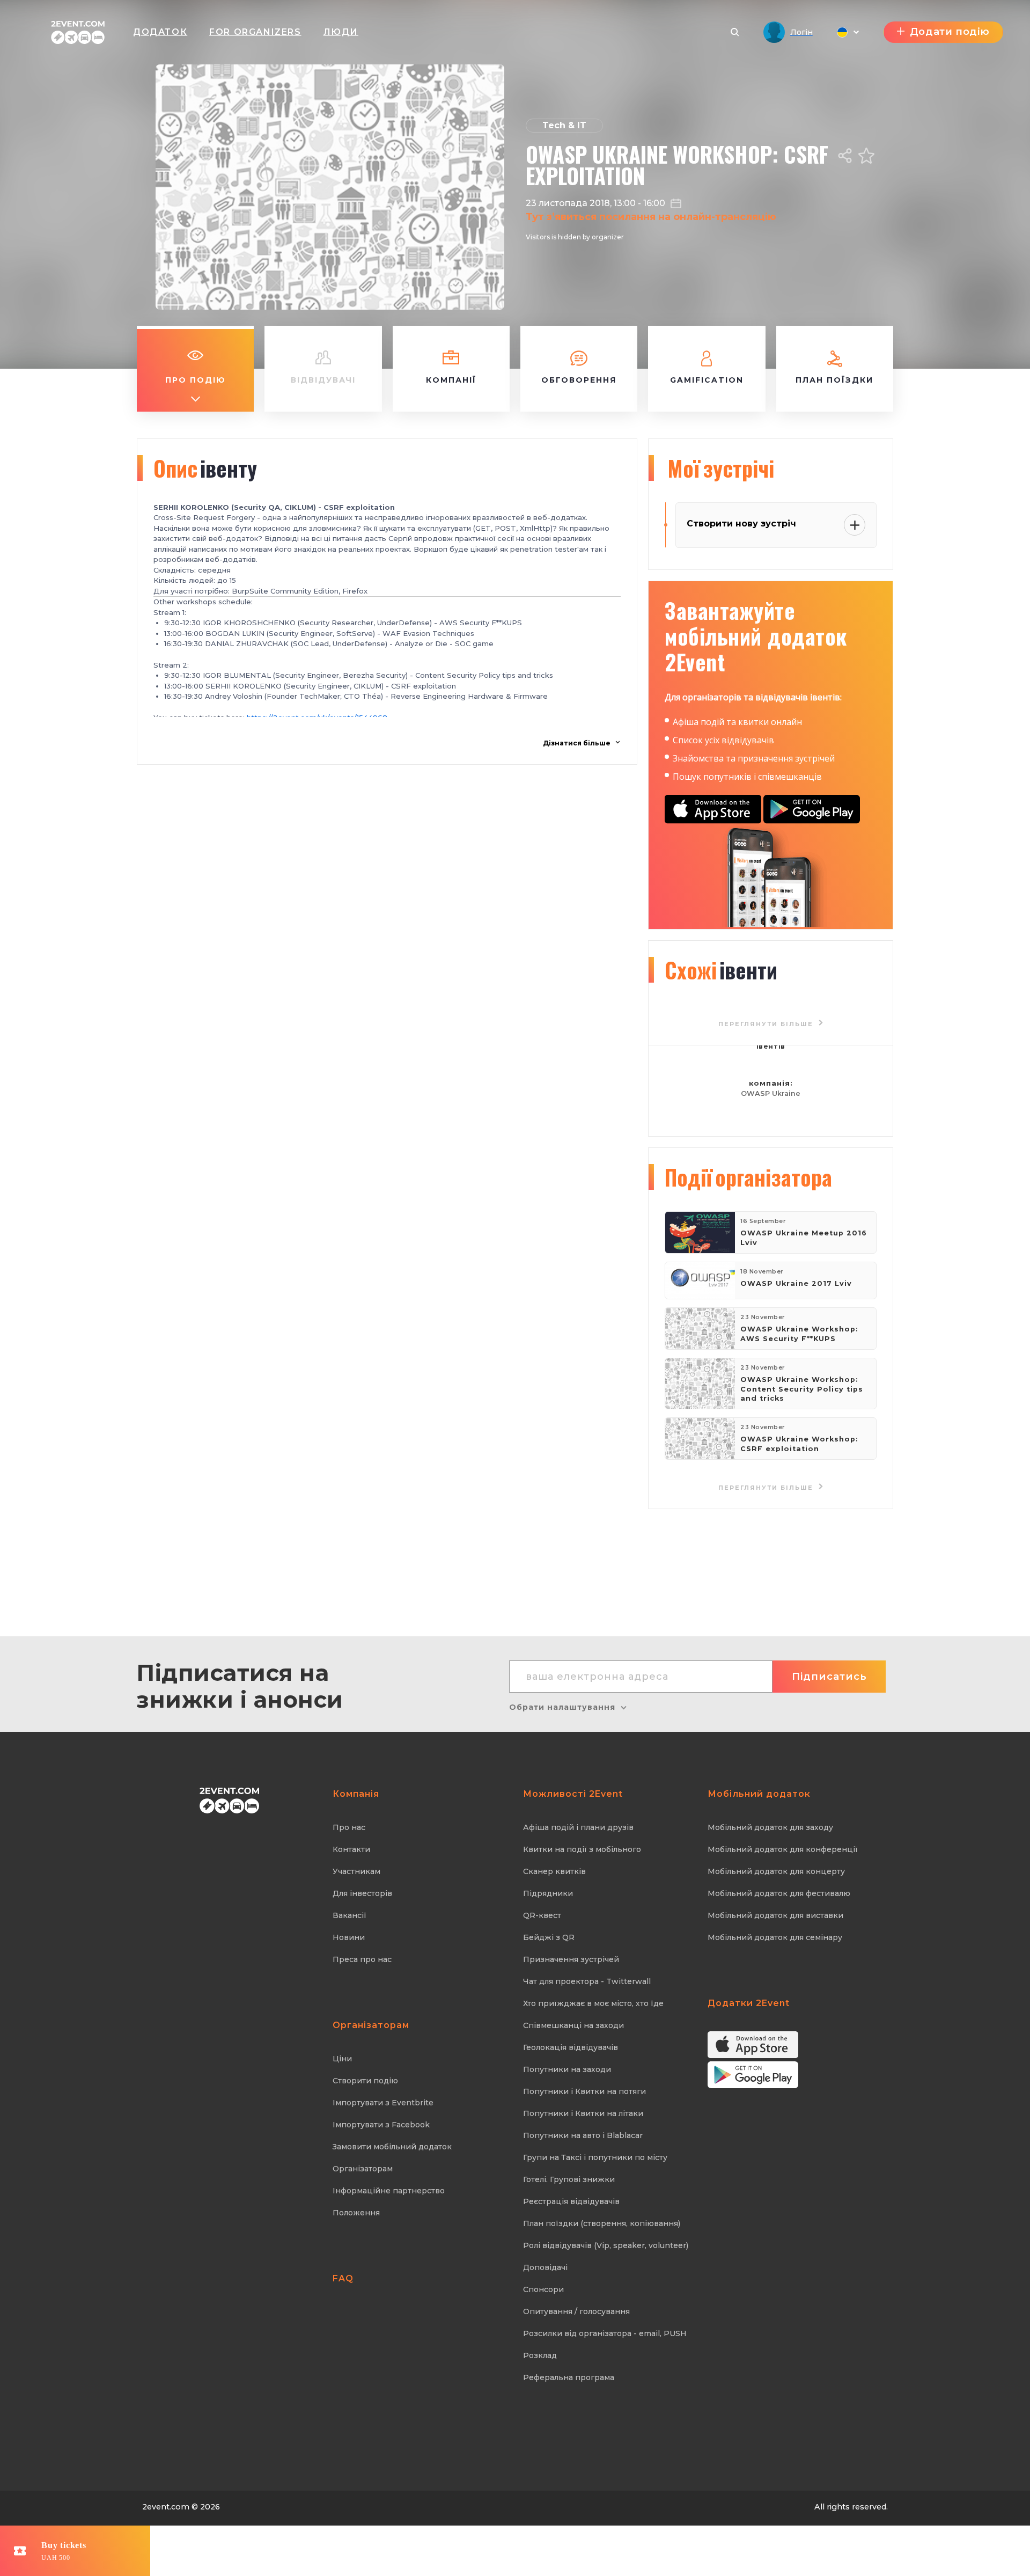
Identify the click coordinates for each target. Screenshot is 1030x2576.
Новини (349, 1937)
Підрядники (548, 1893)
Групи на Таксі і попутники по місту (595, 2157)
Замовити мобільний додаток (392, 2147)
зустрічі (721, 468)
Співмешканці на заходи (573, 2025)
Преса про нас (362, 1959)
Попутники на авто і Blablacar (583, 2135)
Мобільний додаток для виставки (775, 1915)
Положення (356, 2213)
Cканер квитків (554, 1871)
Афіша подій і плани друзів (578, 1827)
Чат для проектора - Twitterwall (587, 1981)
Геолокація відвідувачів (571, 2047)
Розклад (540, 2355)
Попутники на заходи (567, 2069)
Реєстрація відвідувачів (571, 2201)
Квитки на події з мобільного (582, 1849)
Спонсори (543, 2289)
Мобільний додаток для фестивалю (779, 1893)
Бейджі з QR (549, 1937)
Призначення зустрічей (571, 1959)
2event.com (166, 2507)
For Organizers (255, 32)
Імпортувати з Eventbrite (383, 2103)
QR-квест (542, 1915)
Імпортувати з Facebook (381, 2125)
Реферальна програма (569, 2377)
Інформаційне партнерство (389, 2191)
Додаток (160, 32)
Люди (341, 32)
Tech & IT (564, 125)
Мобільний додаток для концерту (776, 1871)
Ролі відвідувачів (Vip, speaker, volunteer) (606, 2245)
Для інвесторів (362, 1893)
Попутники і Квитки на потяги (584, 2091)
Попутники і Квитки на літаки (583, 2113)
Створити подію (365, 2081)
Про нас (349, 1827)
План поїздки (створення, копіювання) (602, 2223)
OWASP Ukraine (771, 1093)
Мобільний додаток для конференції (783, 1849)
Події (748, 1177)
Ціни (342, 2059)
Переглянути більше (767, 1488)
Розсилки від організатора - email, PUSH (605, 2333)
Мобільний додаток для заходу (770, 1827)
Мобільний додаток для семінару (775, 1937)
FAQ (343, 2278)
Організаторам (363, 2169)
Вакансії (350, 1915)
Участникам (356, 1871)
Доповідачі (545, 2267)
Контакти (351, 1849)
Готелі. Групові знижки (569, 2179)
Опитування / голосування (576, 2311)
